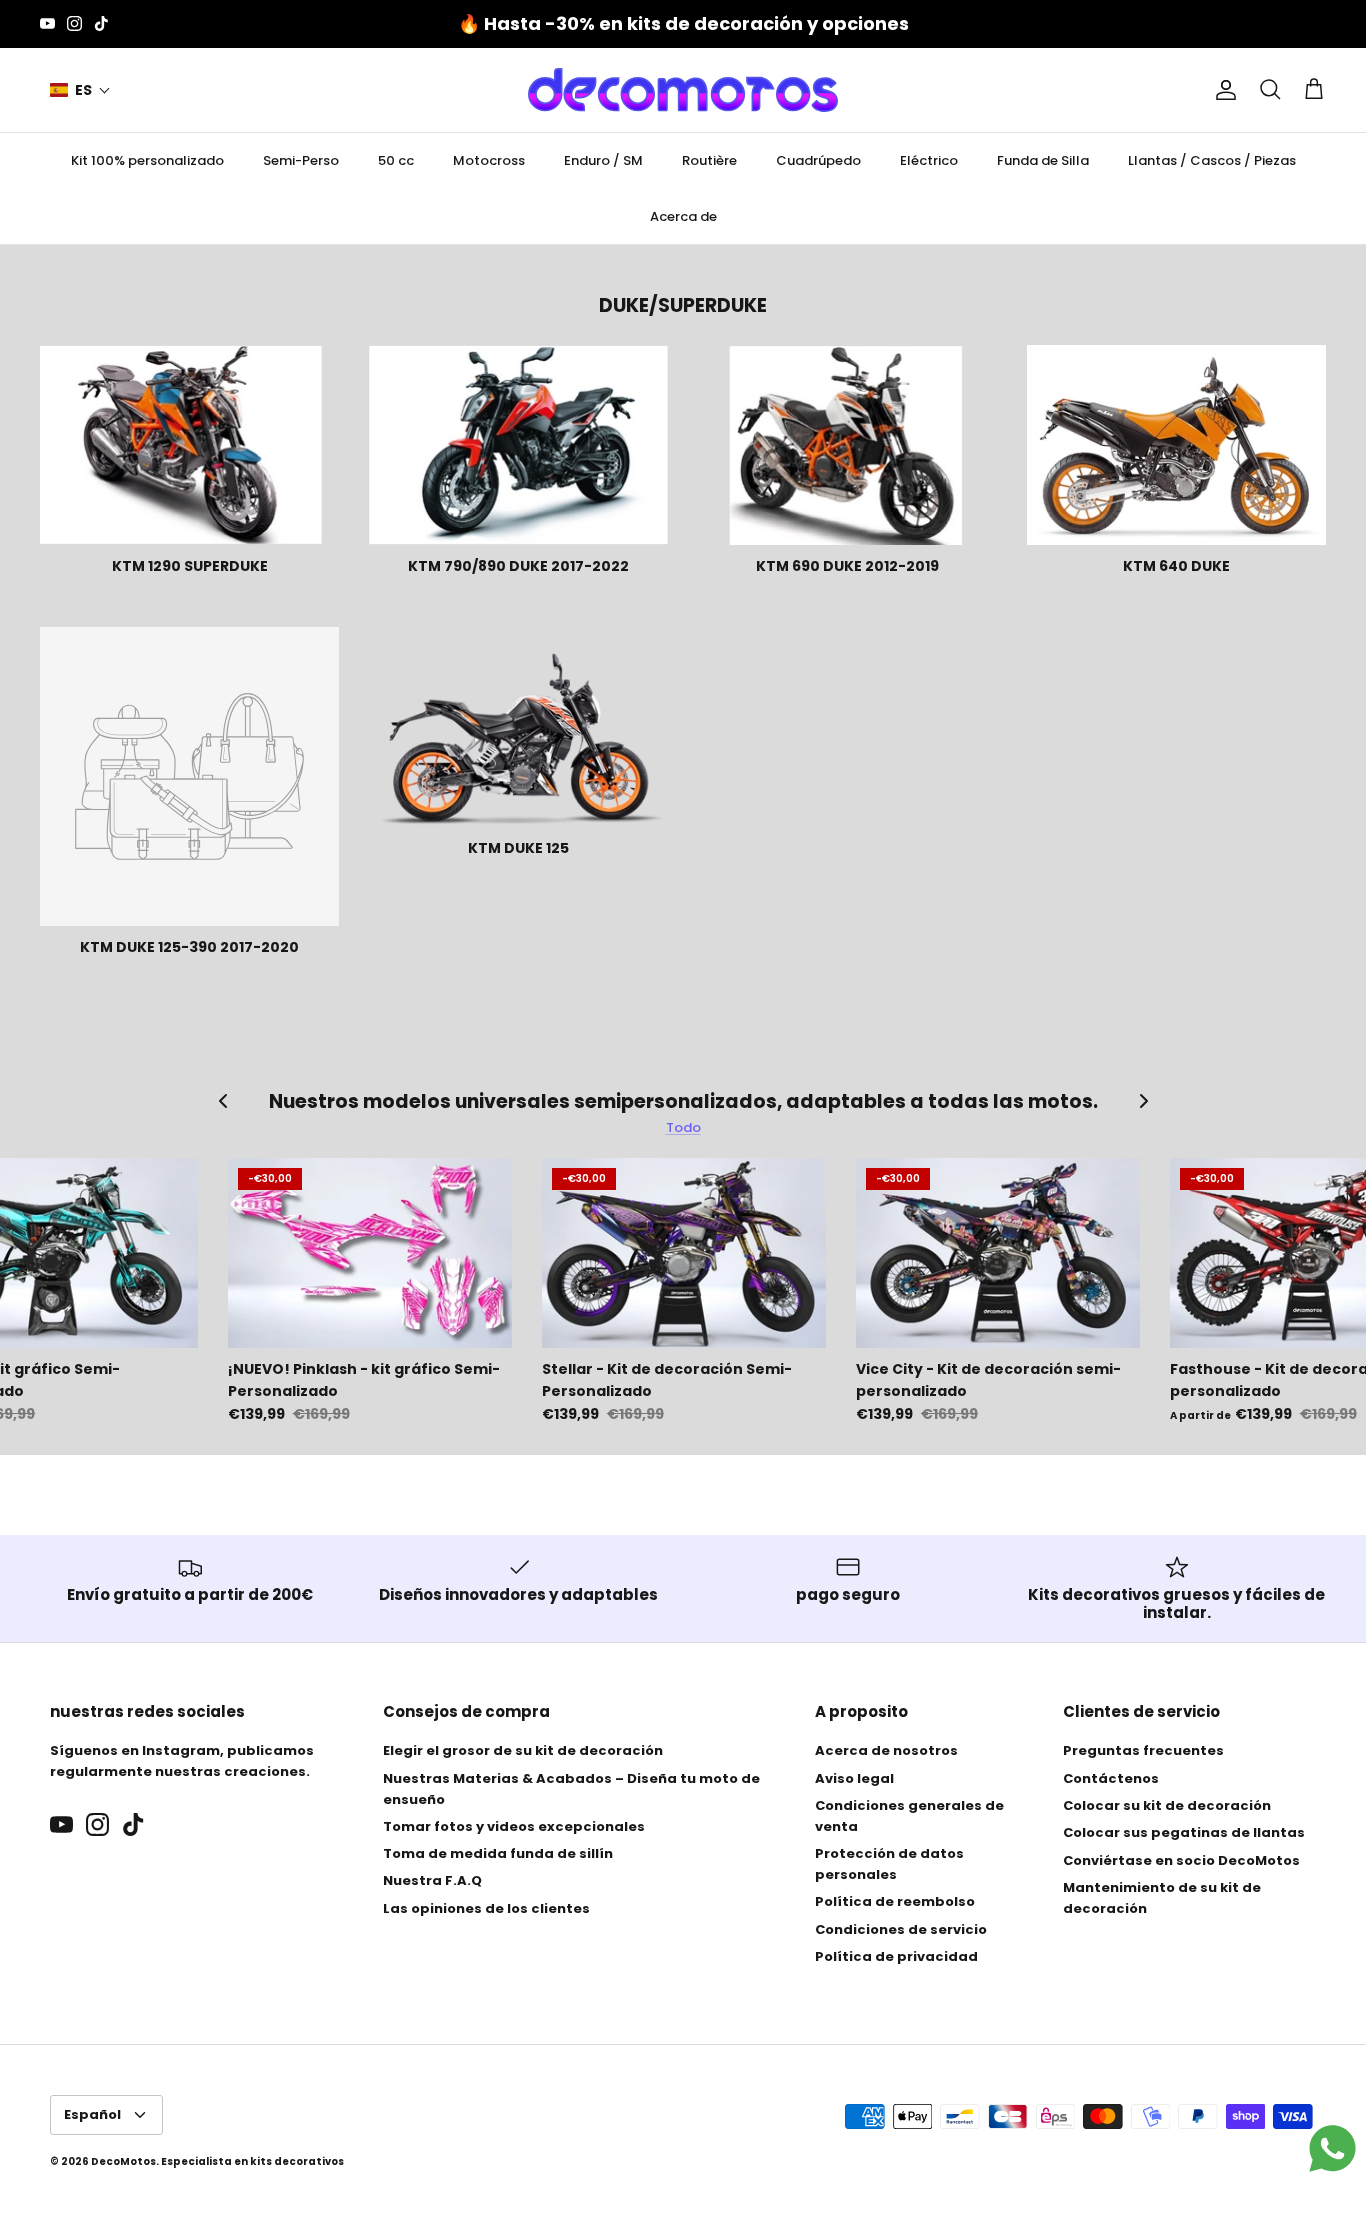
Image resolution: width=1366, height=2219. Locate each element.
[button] (80, 90)
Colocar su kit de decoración (1167, 1805)
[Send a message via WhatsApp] (1332, 2148)
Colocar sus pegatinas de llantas (1184, 1832)
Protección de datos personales (889, 1864)
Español (92, 2114)
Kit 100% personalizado (147, 160)
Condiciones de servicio (901, 1929)
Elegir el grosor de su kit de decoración (523, 1750)
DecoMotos (123, 2161)
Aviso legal (854, 1778)
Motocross (489, 160)
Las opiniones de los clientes (486, 1908)
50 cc (396, 160)
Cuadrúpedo (818, 160)
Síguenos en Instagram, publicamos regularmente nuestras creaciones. (182, 1761)
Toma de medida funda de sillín (498, 1853)
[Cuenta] (1222, 90)
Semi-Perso (301, 160)
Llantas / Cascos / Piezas (1212, 160)
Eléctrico (929, 160)
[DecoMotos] (683, 90)
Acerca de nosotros (886, 1750)
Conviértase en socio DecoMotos (1181, 1860)
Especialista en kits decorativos (252, 2161)
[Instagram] (74, 23)
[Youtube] (47, 23)
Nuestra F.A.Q (432, 1880)
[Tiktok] (101, 23)
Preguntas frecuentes (1143, 1750)
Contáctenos (1111, 1778)
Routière (709, 160)
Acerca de (683, 216)
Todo (683, 1127)
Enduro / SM (603, 160)
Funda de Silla (1043, 160)
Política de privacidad (896, 1956)
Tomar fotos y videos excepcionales (514, 1826)
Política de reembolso (895, 1901)
